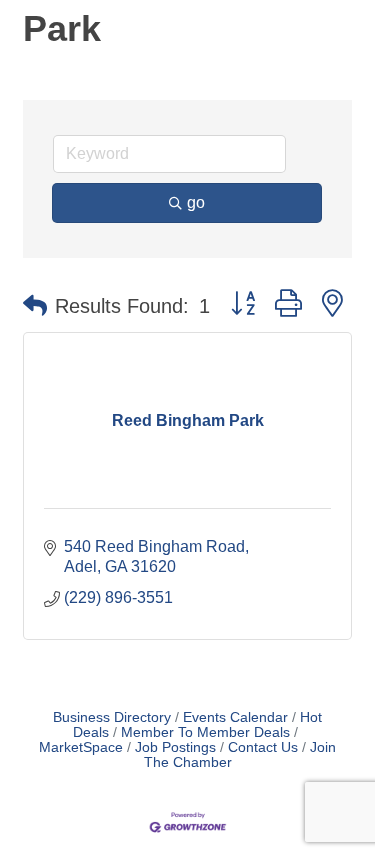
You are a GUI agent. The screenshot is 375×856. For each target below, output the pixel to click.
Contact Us (263, 747)
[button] (35, 306)
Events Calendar (235, 717)
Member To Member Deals (205, 732)
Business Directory (112, 717)
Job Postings (175, 747)
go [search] (196, 202)
